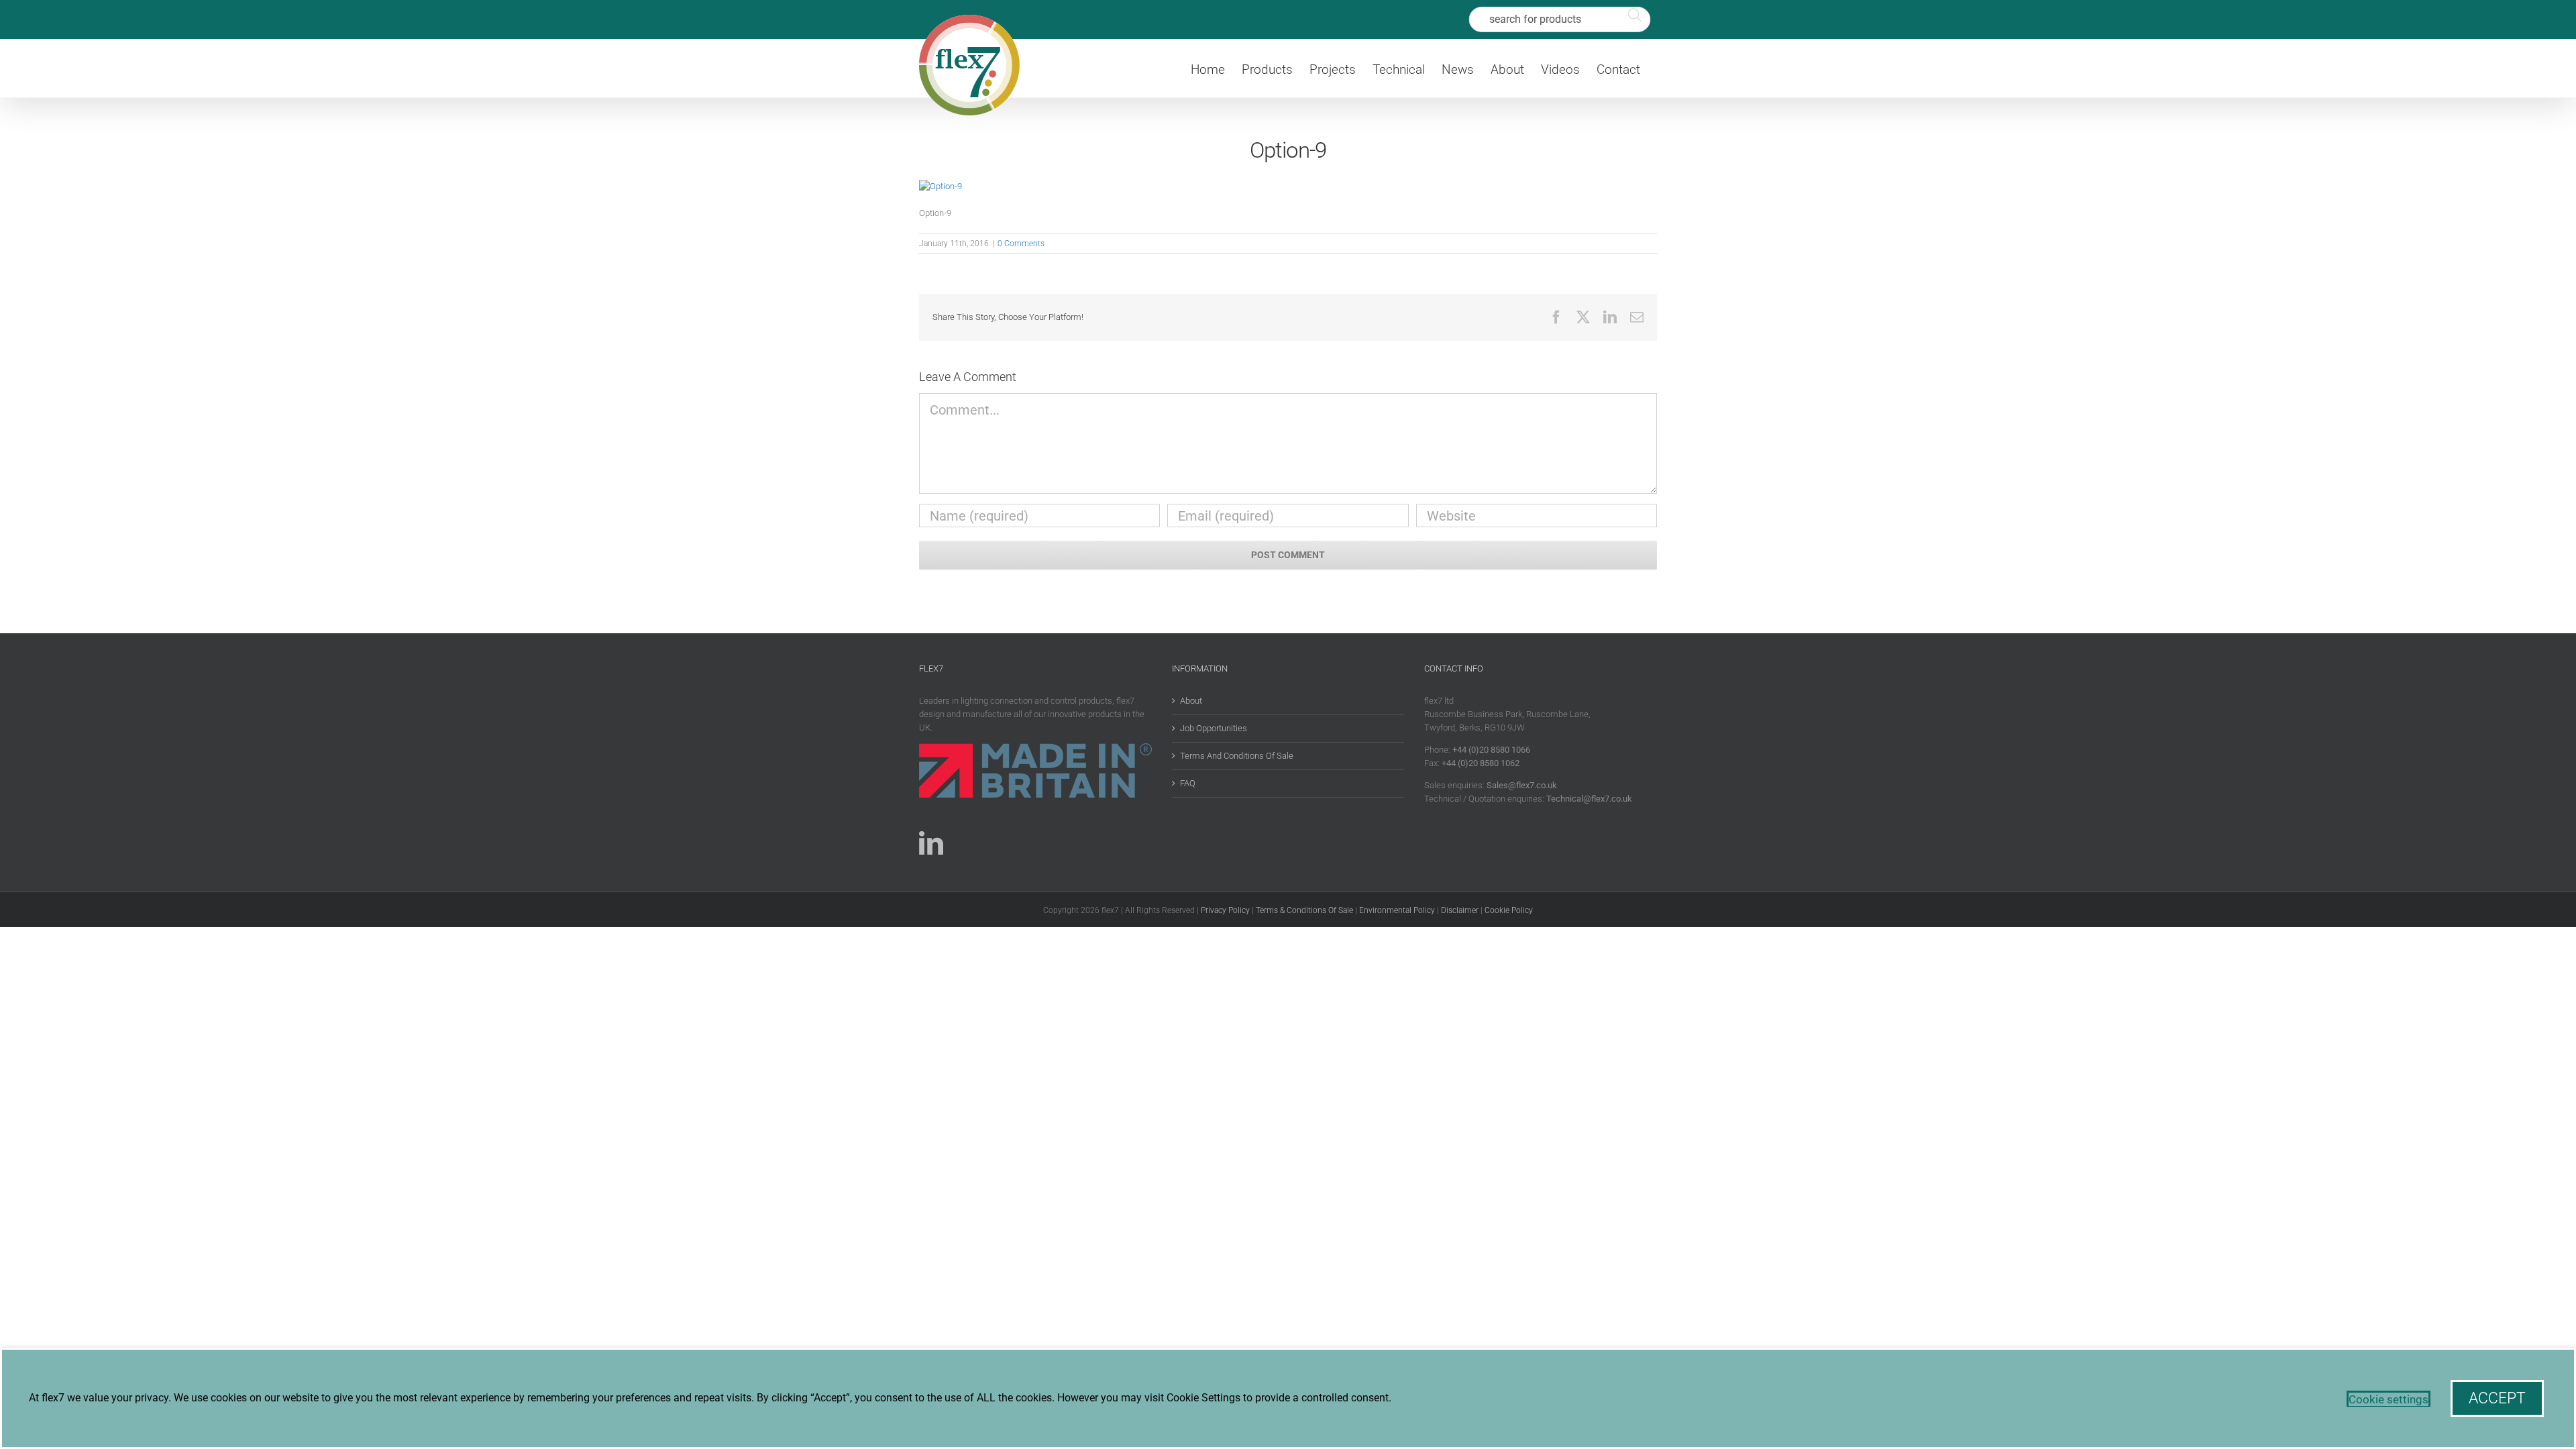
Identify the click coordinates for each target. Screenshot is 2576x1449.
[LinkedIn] (931, 843)
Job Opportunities (1214, 728)
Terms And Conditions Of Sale (1237, 756)
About (1191, 701)
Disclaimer (1460, 910)
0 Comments (1021, 244)
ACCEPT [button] (2497, 1398)
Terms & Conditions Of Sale (1304, 910)
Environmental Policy (1397, 910)
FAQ (1188, 783)
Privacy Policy (1225, 910)
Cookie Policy (1509, 910)
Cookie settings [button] (2389, 1399)
